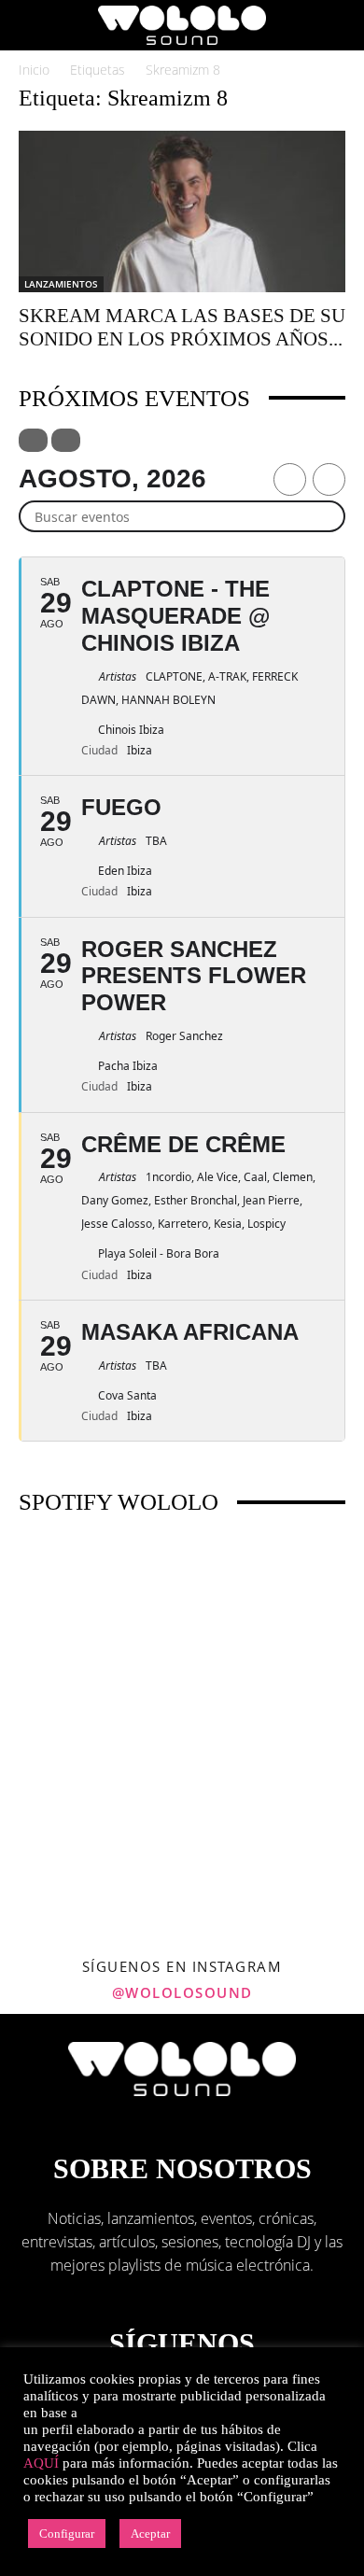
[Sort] (66, 440)
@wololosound (182, 1992)
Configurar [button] (67, 2534)
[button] (32, 25)
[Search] (338, 25)
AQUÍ (41, 2463)
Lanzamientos (61, 284)
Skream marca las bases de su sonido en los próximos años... (182, 327)
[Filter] (33, 440)
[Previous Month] (290, 479)
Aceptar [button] (150, 2534)
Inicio (34, 70)
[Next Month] (329, 479)
